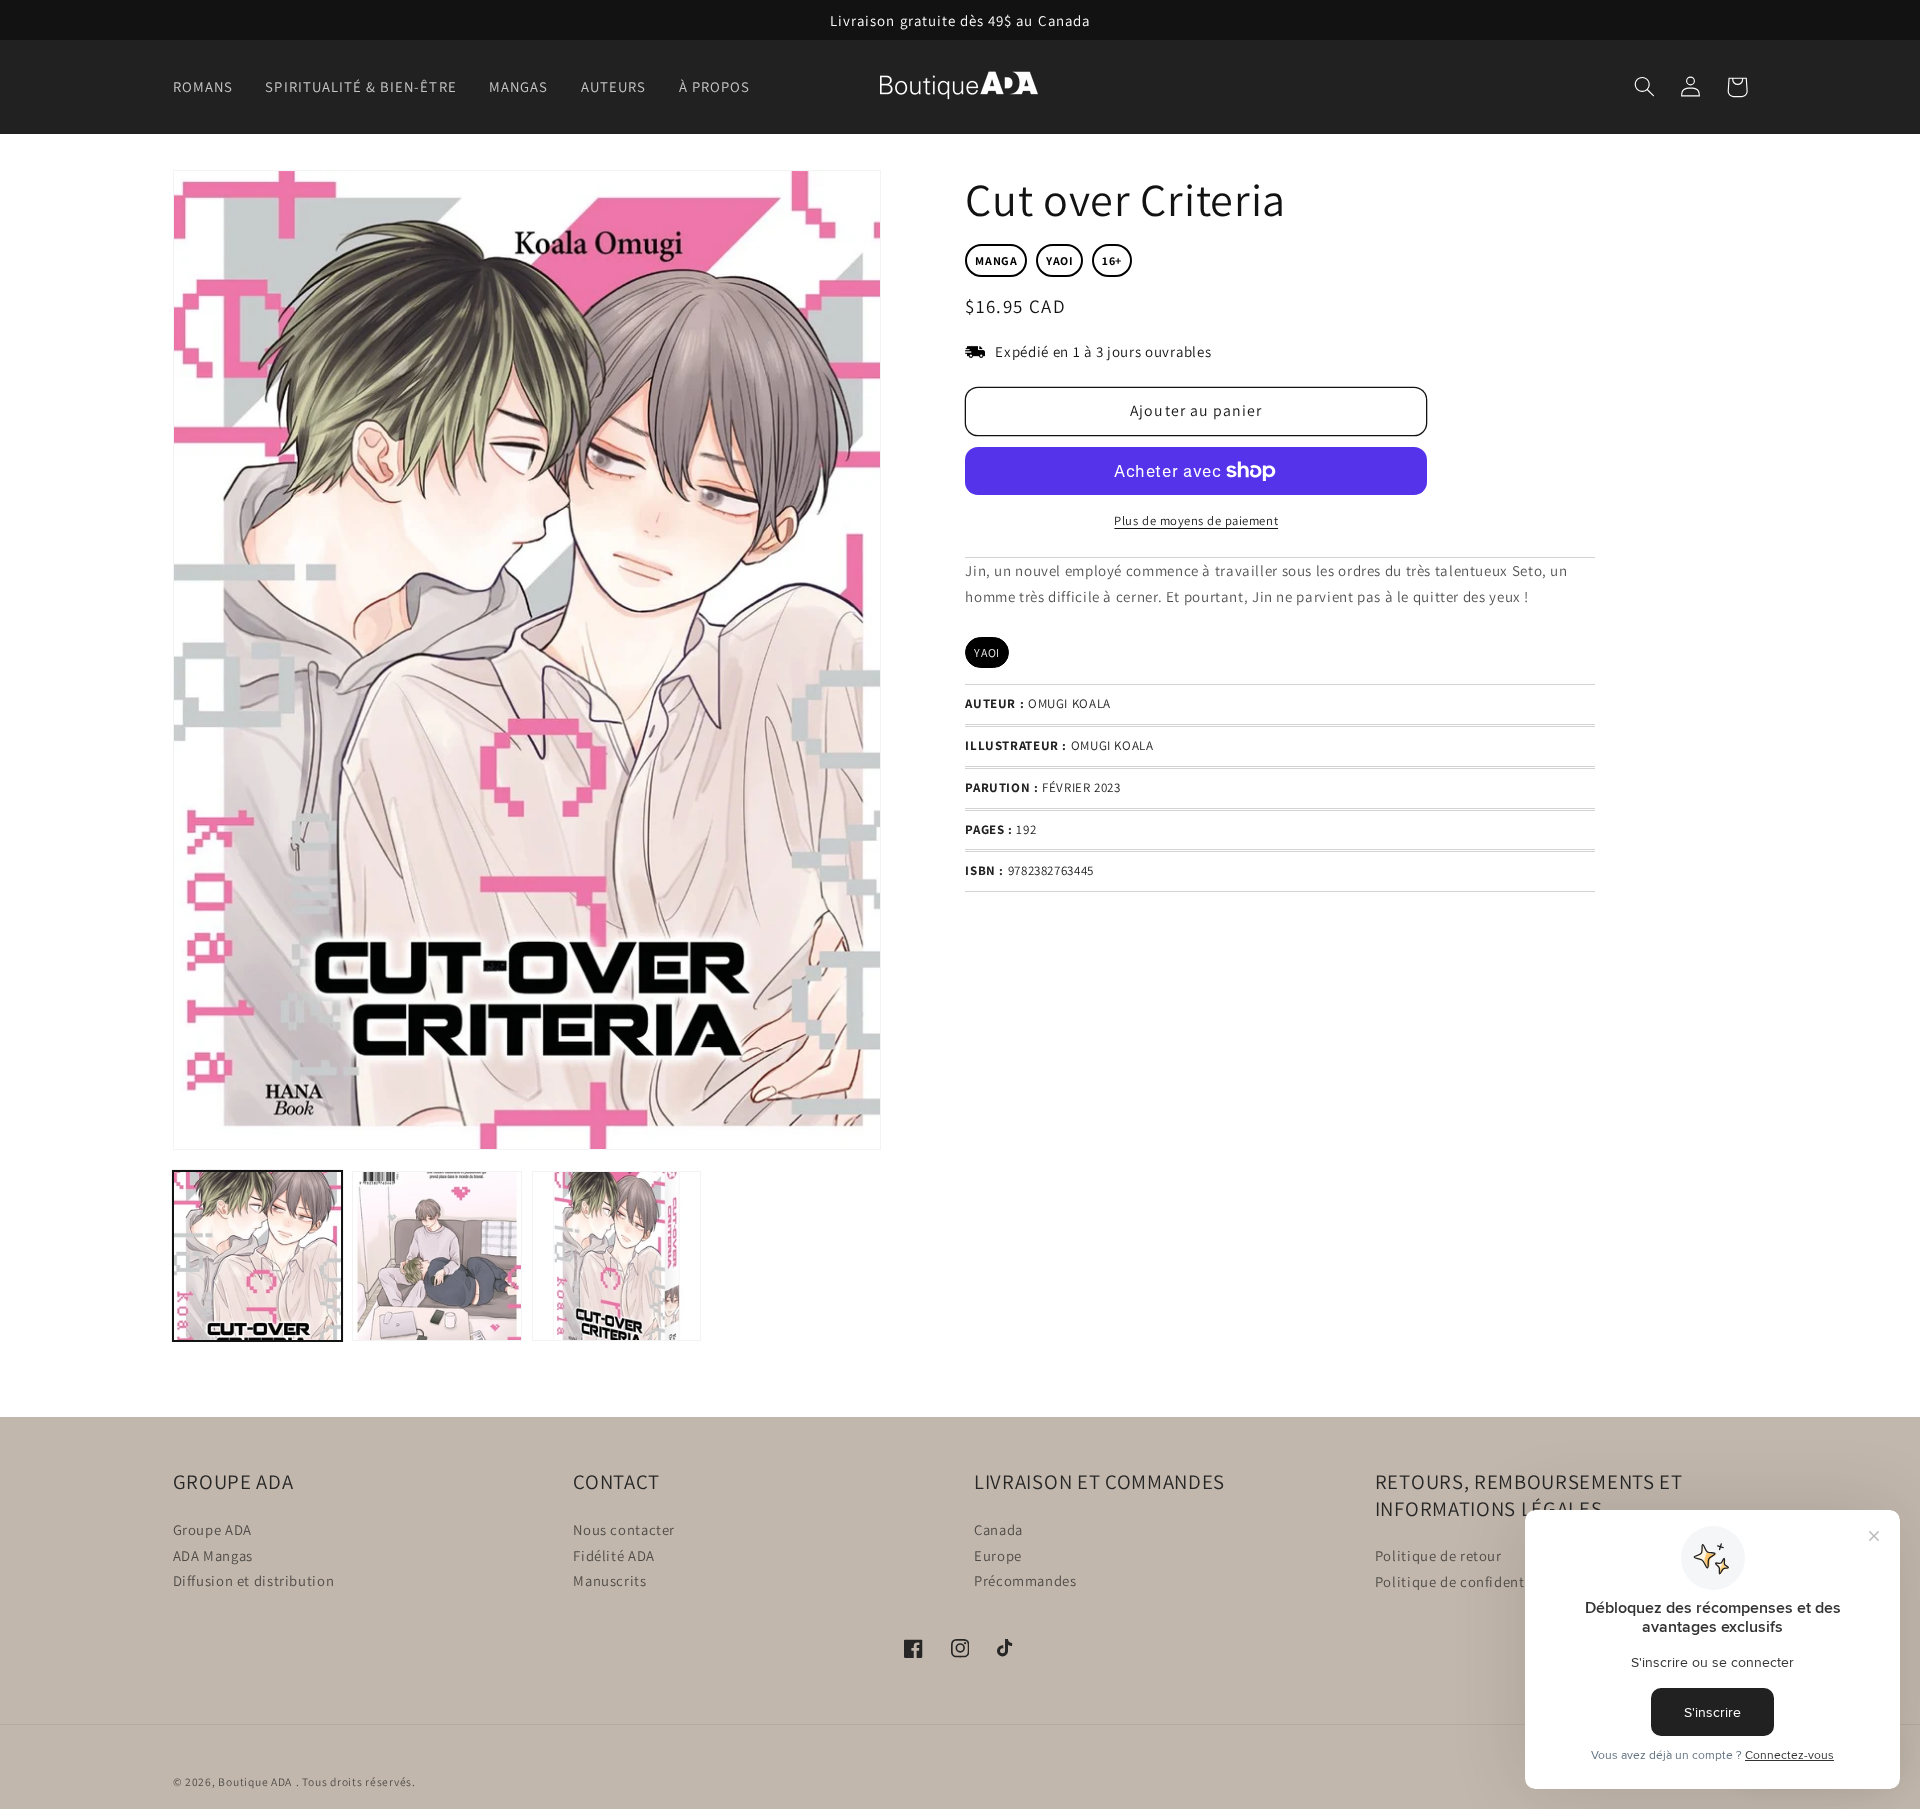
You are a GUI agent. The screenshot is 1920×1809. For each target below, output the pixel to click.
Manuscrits (609, 1580)
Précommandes (1025, 1580)
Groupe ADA (212, 1528)
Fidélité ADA (614, 1554)
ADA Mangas (213, 1554)
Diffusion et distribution (254, 1580)
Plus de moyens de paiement (1196, 520)
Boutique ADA (255, 1781)
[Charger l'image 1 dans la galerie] (257, 1255)
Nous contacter (624, 1528)
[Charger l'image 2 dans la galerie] (436, 1255)
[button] (209, 87)
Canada (998, 1528)
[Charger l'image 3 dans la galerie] (616, 1255)
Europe (998, 1554)
